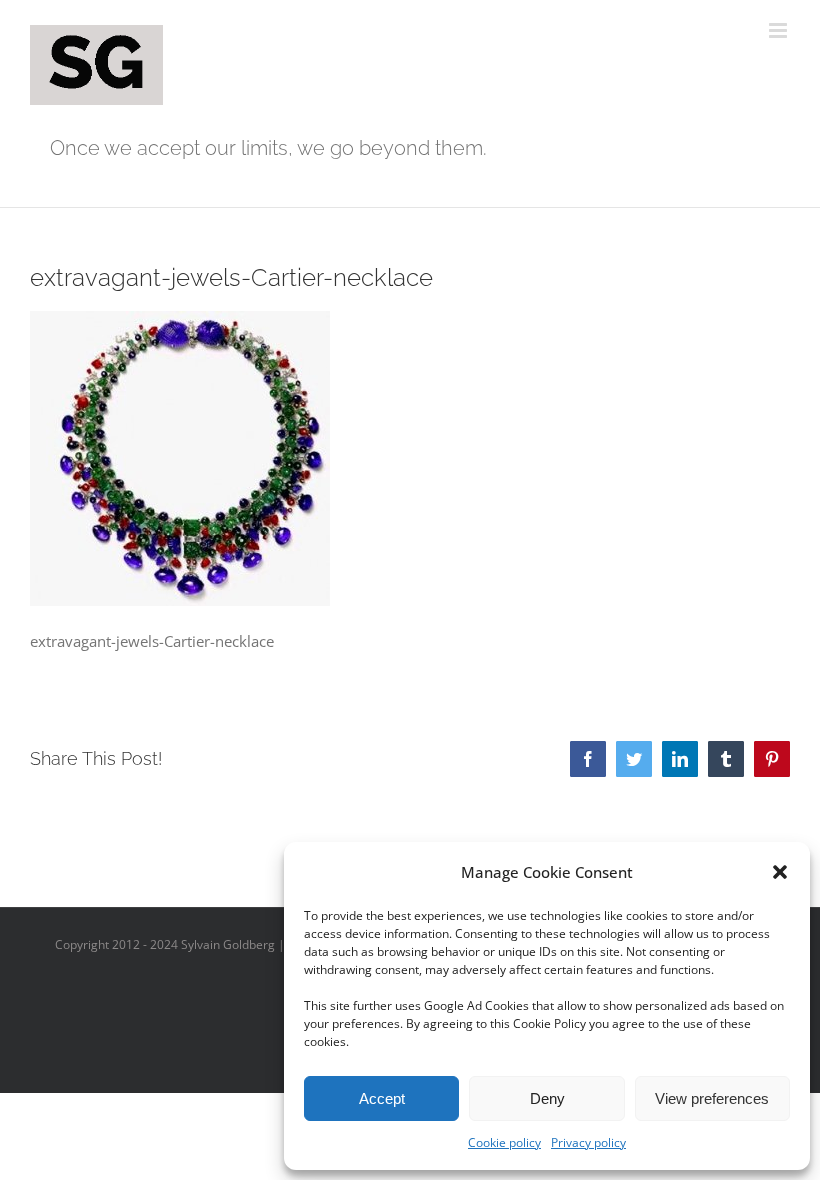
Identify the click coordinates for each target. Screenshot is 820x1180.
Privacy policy (588, 1142)
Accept (382, 1098)
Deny (547, 1098)
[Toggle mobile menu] (779, 30)
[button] (780, 872)
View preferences (712, 1098)
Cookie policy (504, 1142)
